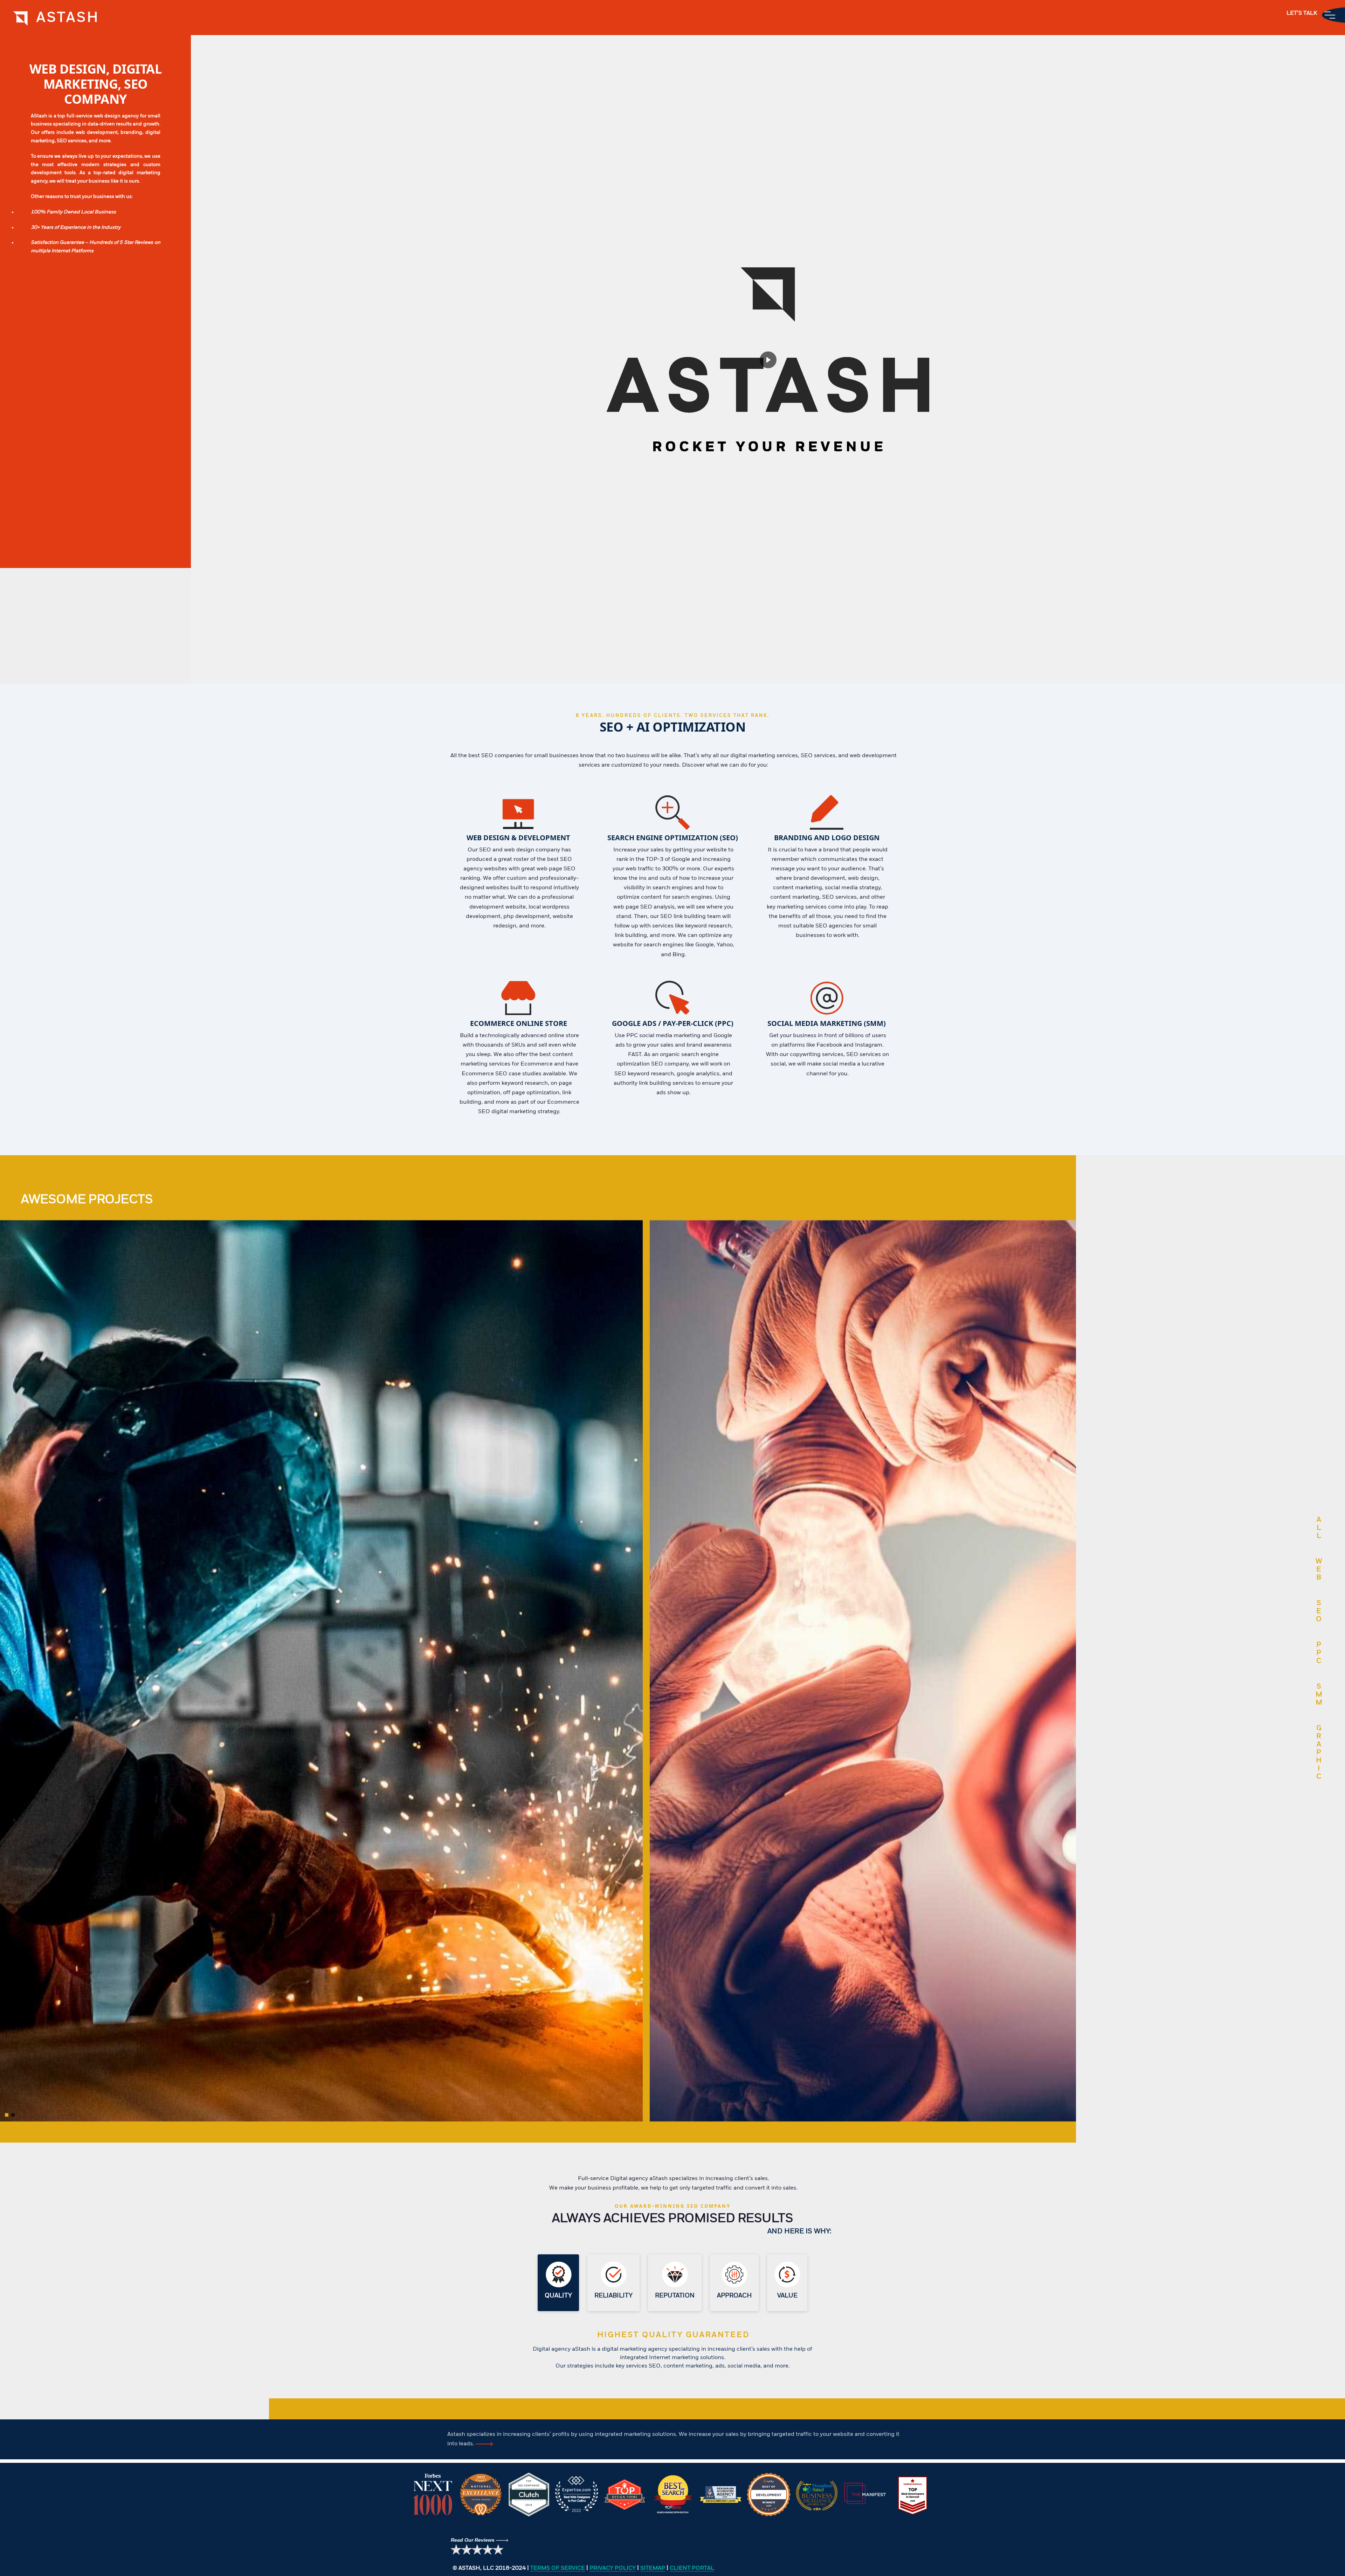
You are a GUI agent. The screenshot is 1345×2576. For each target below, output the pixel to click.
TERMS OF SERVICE (558, 2568)
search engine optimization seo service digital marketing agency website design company (22, 18)
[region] (672, 2495)
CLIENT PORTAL (692, 2568)
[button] (7, 2115)
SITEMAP (653, 2568)
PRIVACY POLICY (613, 2568)
